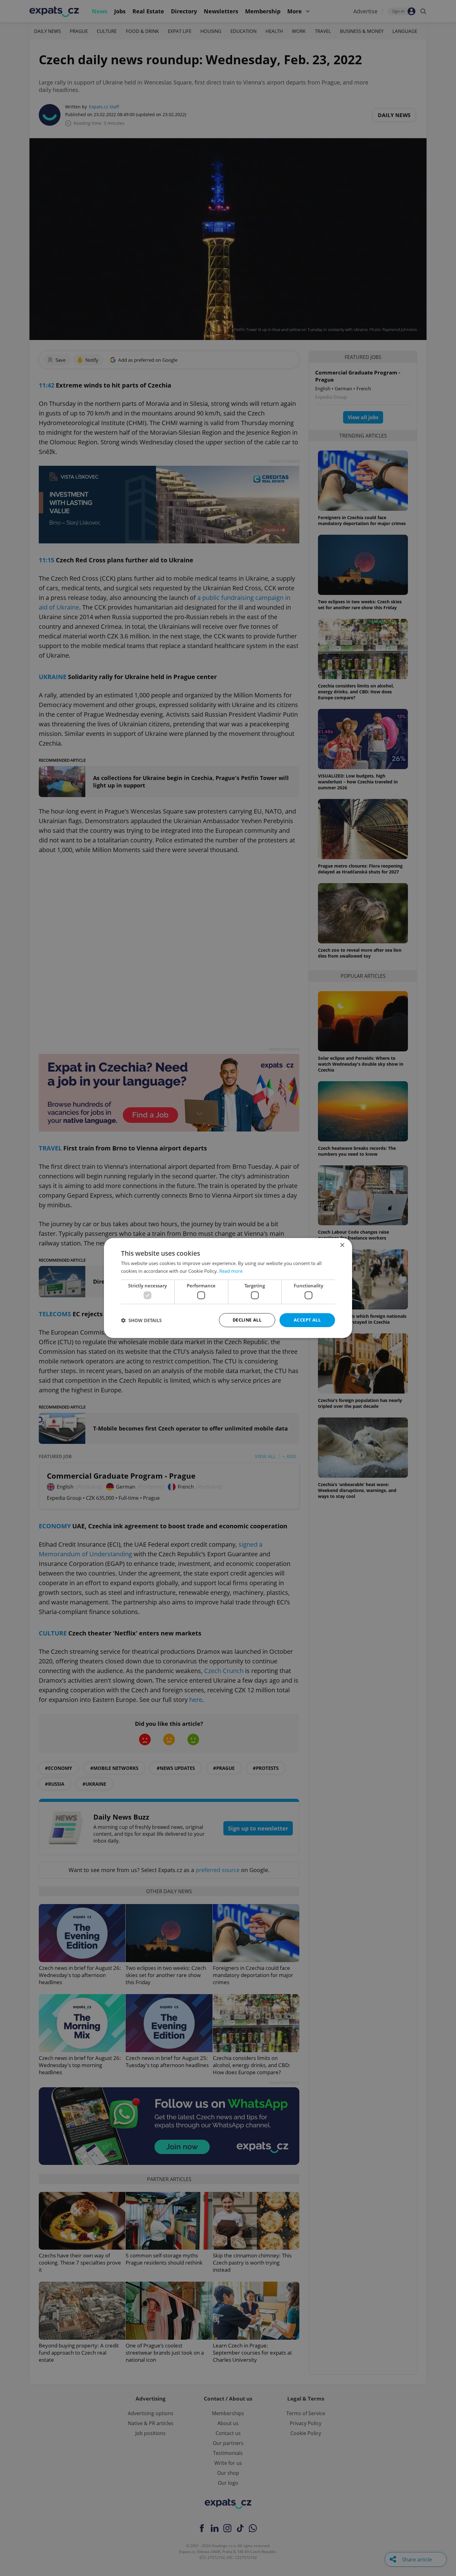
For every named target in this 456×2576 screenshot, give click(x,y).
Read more (231, 1271)
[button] (141, 1320)
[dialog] (228, 1288)
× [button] (342, 1245)
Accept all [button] (307, 1320)
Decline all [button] (247, 1320)
